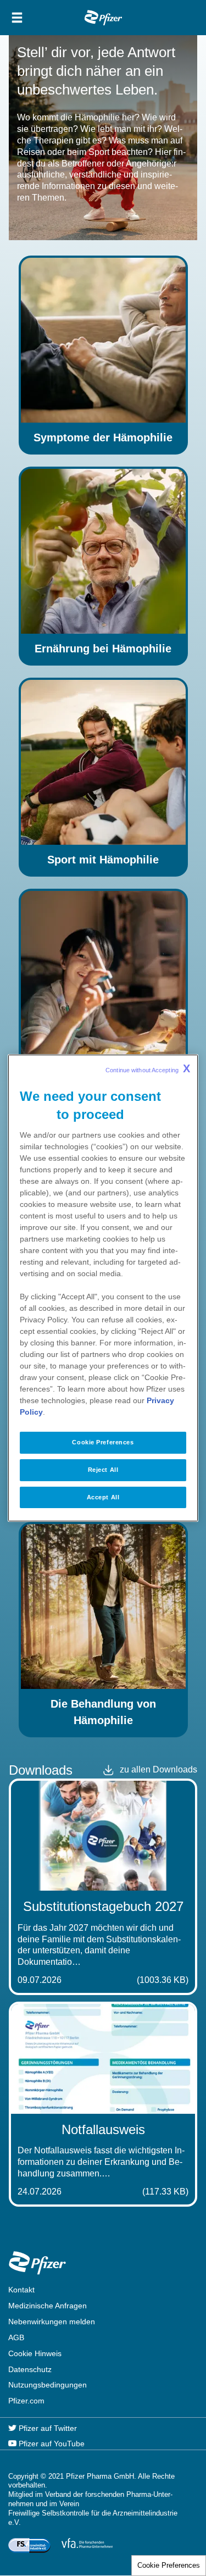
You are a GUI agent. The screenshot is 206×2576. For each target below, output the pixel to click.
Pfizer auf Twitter (47, 2428)
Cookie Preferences (169, 2565)
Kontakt (21, 2290)
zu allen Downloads (158, 1769)
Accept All (103, 1497)
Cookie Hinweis (35, 2353)
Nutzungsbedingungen (48, 2385)
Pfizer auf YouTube (51, 2444)
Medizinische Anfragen (48, 2306)
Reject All (103, 1470)
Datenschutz (30, 2369)
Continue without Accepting (148, 1068)
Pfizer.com (26, 2401)
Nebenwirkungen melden (52, 2322)
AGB (16, 2337)
